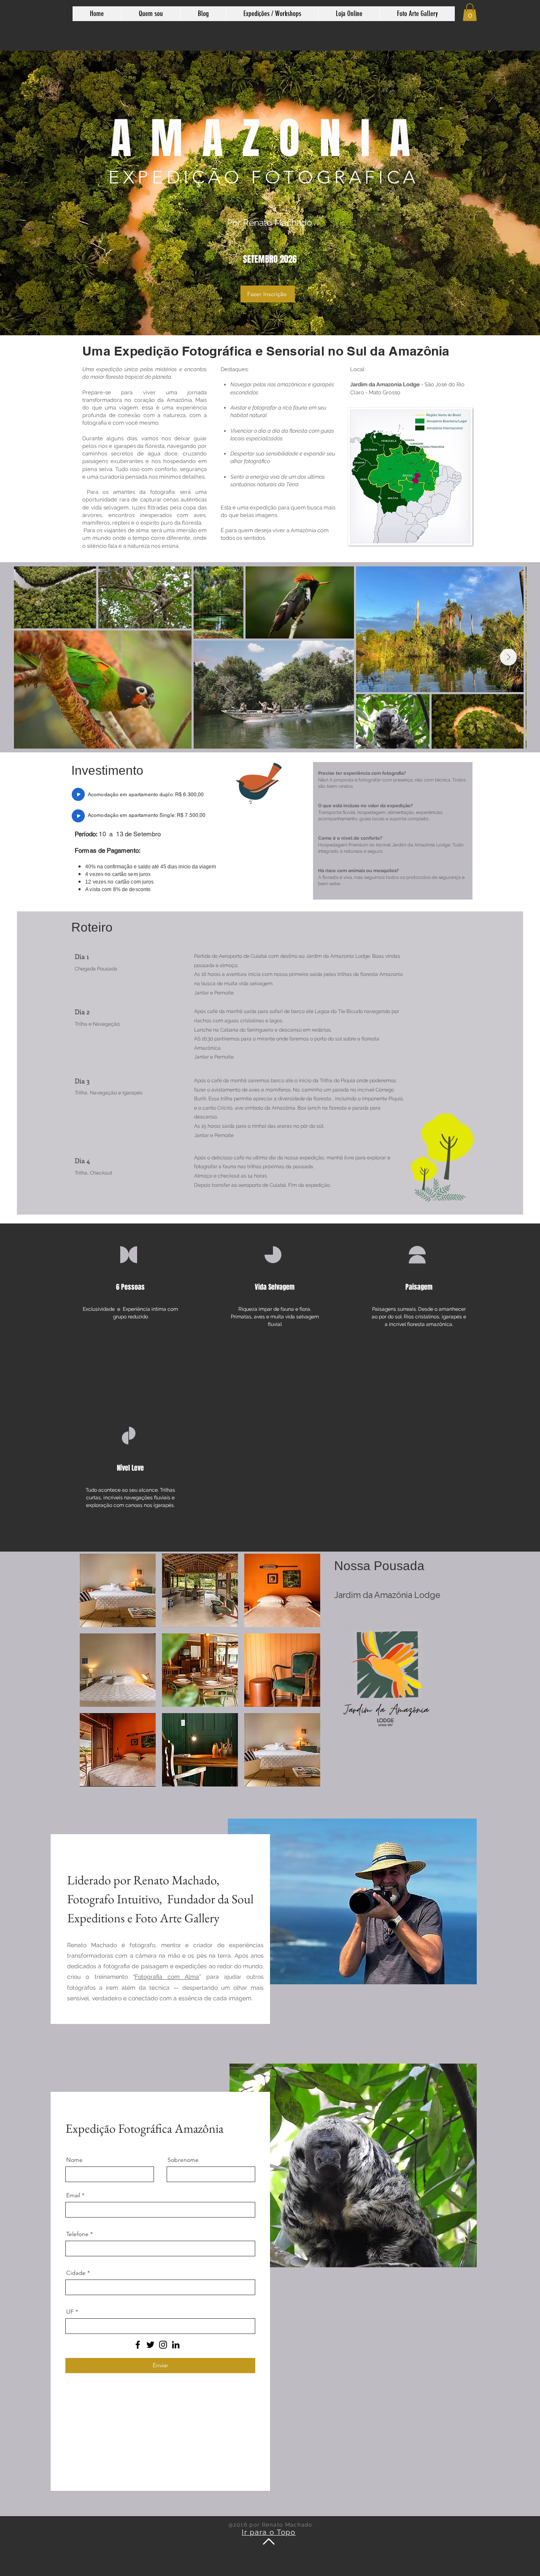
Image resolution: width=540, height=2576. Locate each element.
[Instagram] (163, 2345)
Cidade (76, 2273)
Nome (74, 2160)
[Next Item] (508, 657)
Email (73, 2195)
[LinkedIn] (176, 2345)
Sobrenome (183, 2160)
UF (70, 2312)
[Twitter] (150, 2345)
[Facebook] (138, 2345)
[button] (470, 12)
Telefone (77, 2234)
